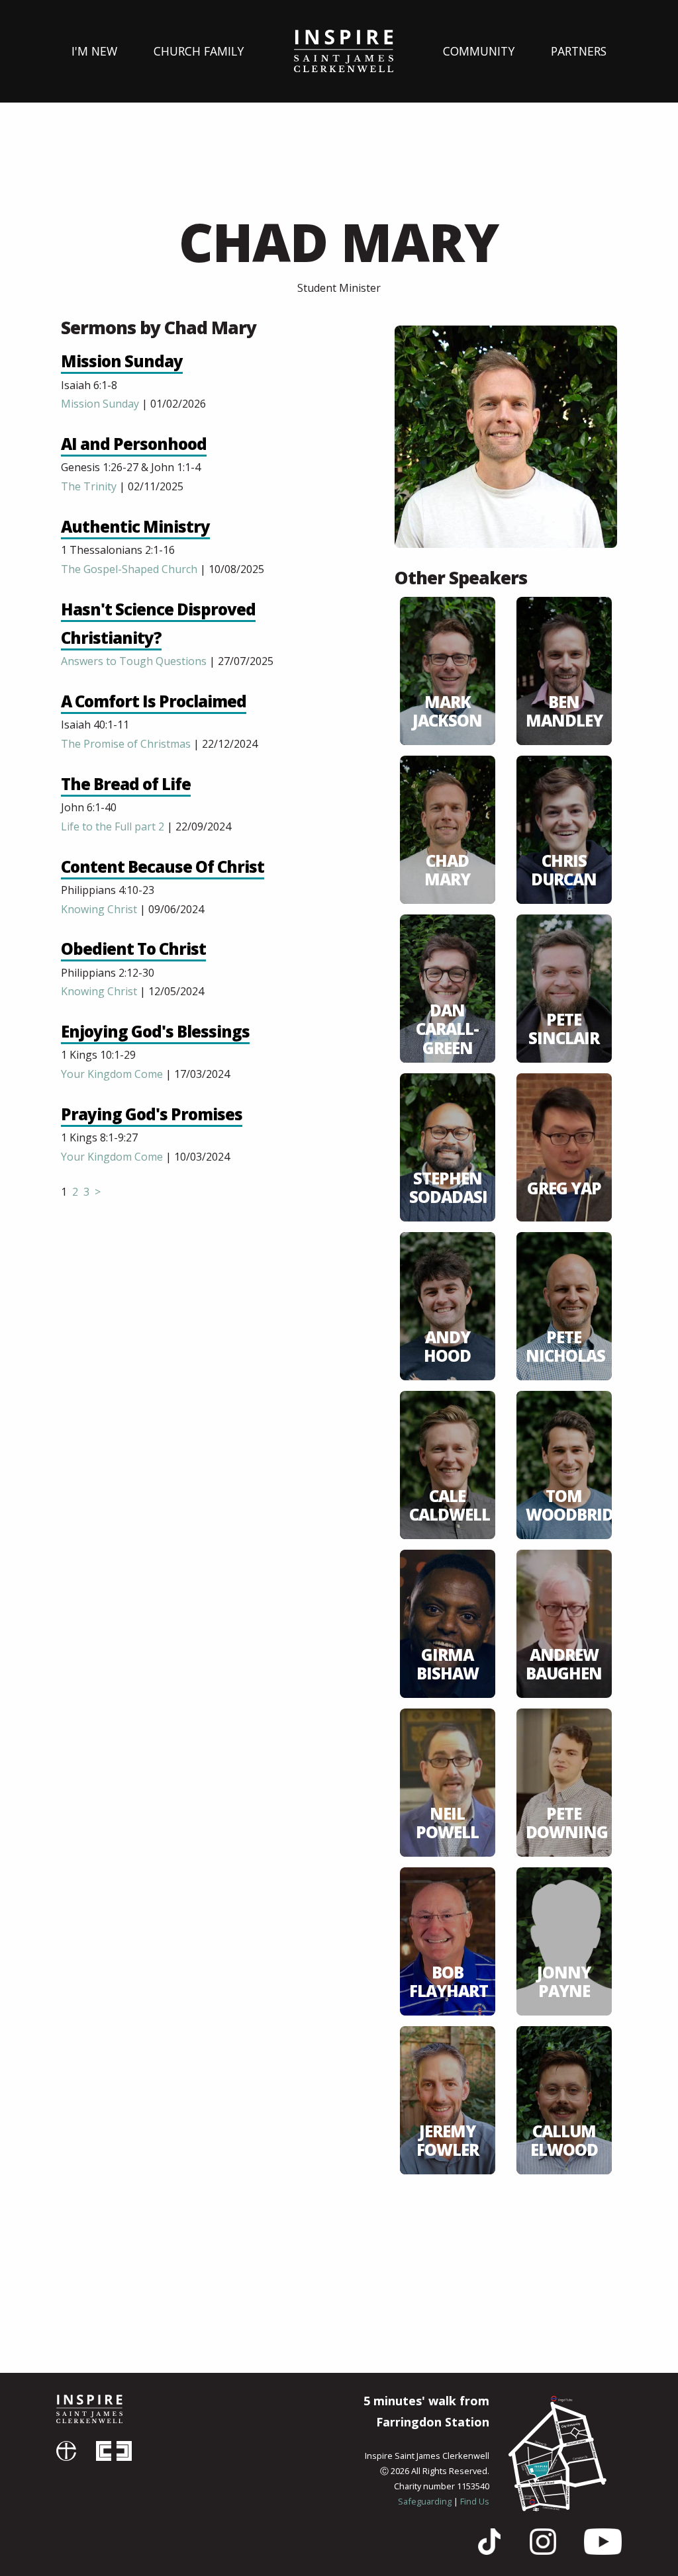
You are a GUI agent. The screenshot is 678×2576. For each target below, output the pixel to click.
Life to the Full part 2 (113, 826)
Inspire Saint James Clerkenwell (89, 2409)
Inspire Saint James (344, 51)
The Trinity (89, 486)
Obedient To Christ (133, 949)
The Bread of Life (126, 784)
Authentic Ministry (135, 526)
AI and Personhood (134, 444)
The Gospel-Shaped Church (129, 569)
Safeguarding (425, 2501)
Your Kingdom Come (112, 1074)
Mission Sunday (122, 361)
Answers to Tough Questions (134, 661)
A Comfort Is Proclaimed (154, 701)
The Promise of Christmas (126, 744)
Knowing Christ (99, 909)
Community (479, 51)
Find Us (475, 2501)
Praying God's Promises (152, 1114)
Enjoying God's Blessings (155, 1031)
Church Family (199, 51)
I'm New (94, 51)
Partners (579, 51)
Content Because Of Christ (163, 866)
